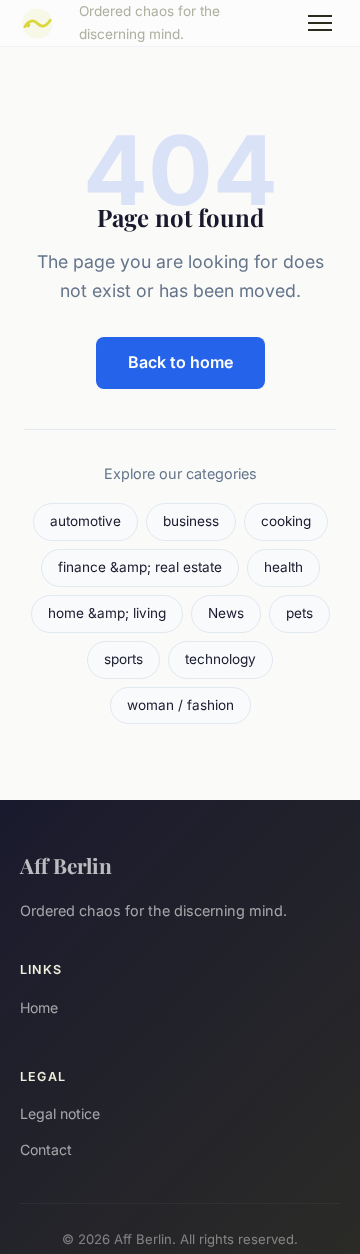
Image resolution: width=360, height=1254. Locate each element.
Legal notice (60, 1113)
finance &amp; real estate (140, 567)
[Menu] (320, 23)
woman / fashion (180, 705)
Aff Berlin (66, 865)
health (283, 567)
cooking (286, 521)
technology (220, 659)
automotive (85, 521)
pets (299, 613)
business (191, 521)
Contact (46, 1149)
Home (39, 1007)
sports (123, 659)
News (226, 613)
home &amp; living (107, 613)
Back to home (180, 362)
